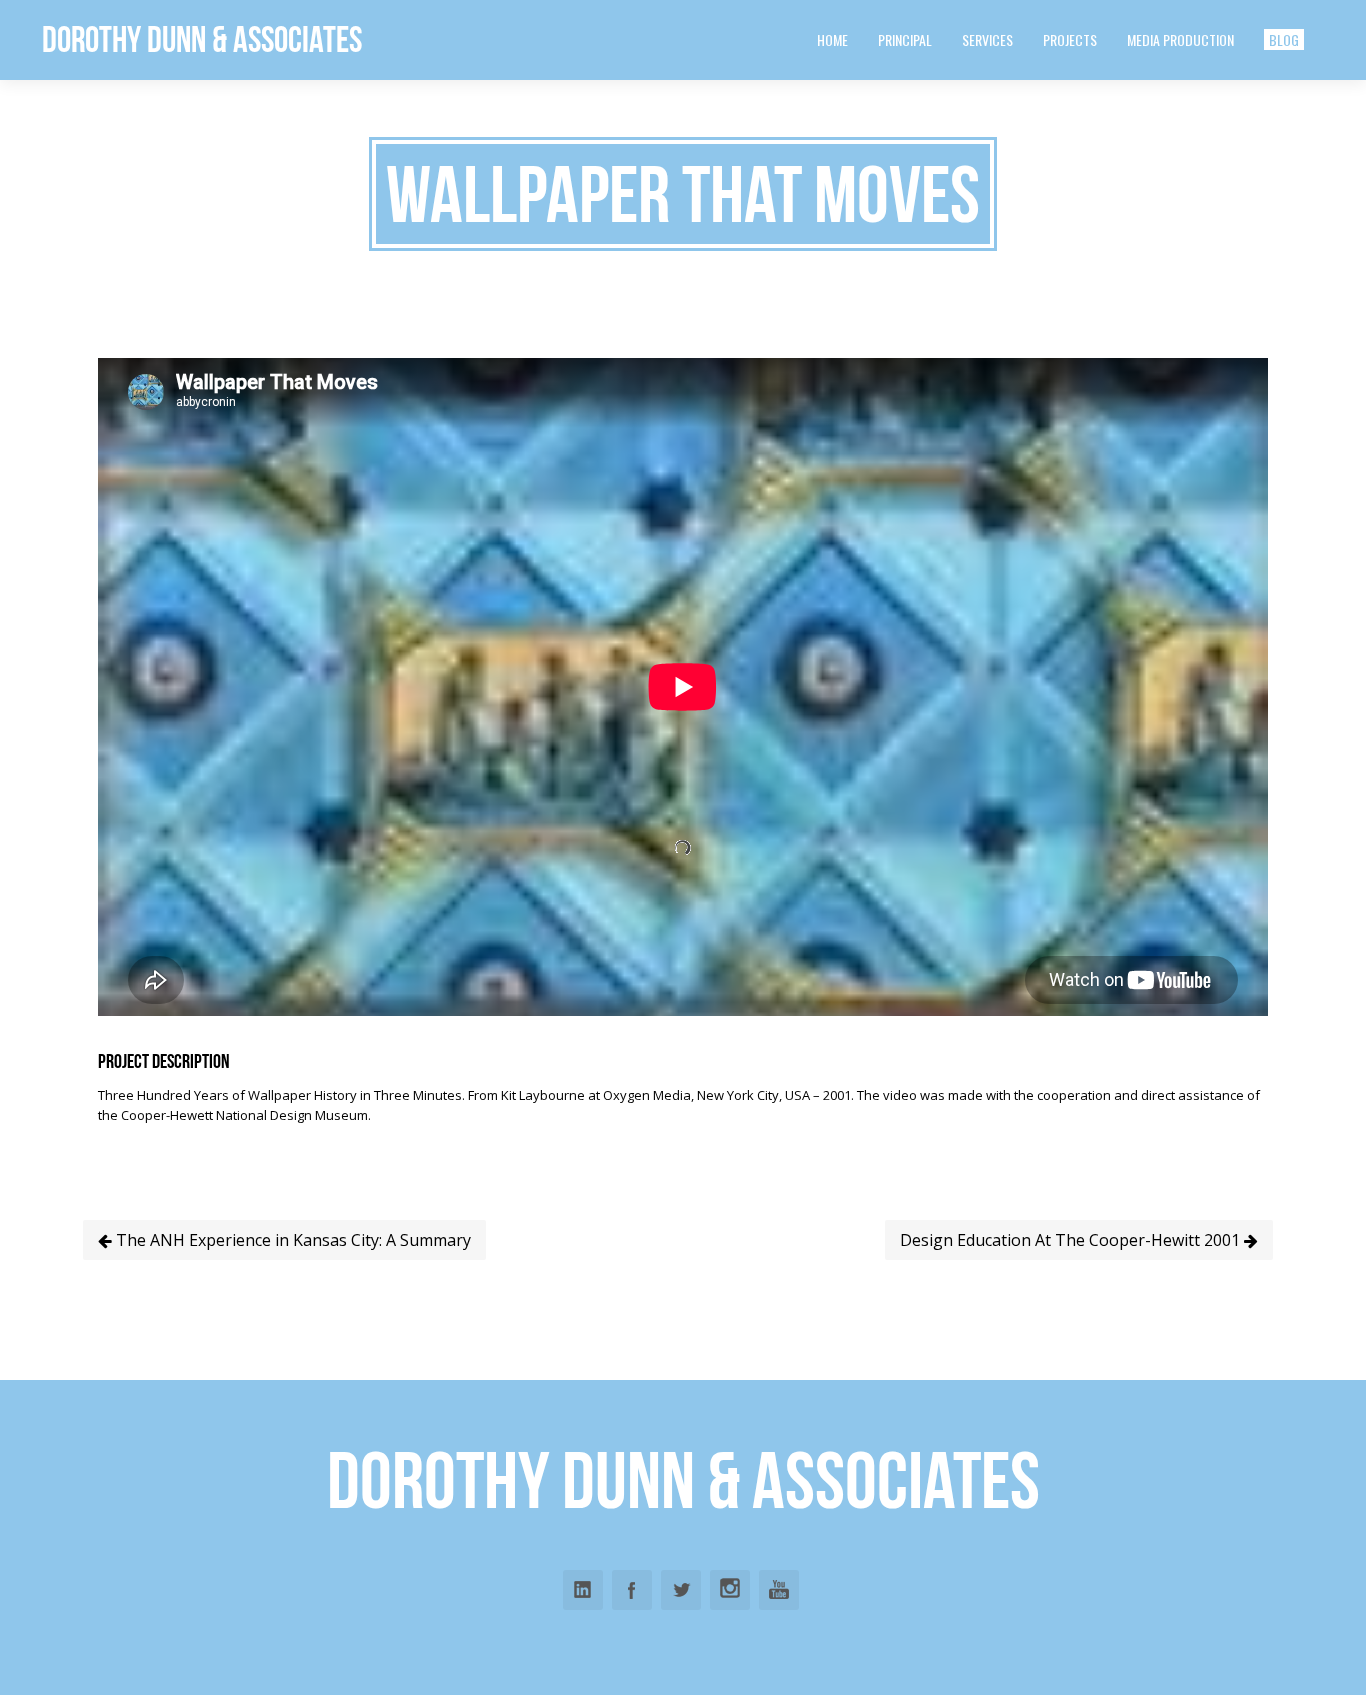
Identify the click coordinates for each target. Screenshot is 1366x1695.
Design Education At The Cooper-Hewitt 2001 (1072, 1240)
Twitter (681, 1590)
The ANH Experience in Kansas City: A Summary (291, 1240)
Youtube (779, 1590)
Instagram (730, 1590)
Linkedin (583, 1590)
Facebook (632, 1590)
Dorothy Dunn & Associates (202, 39)
